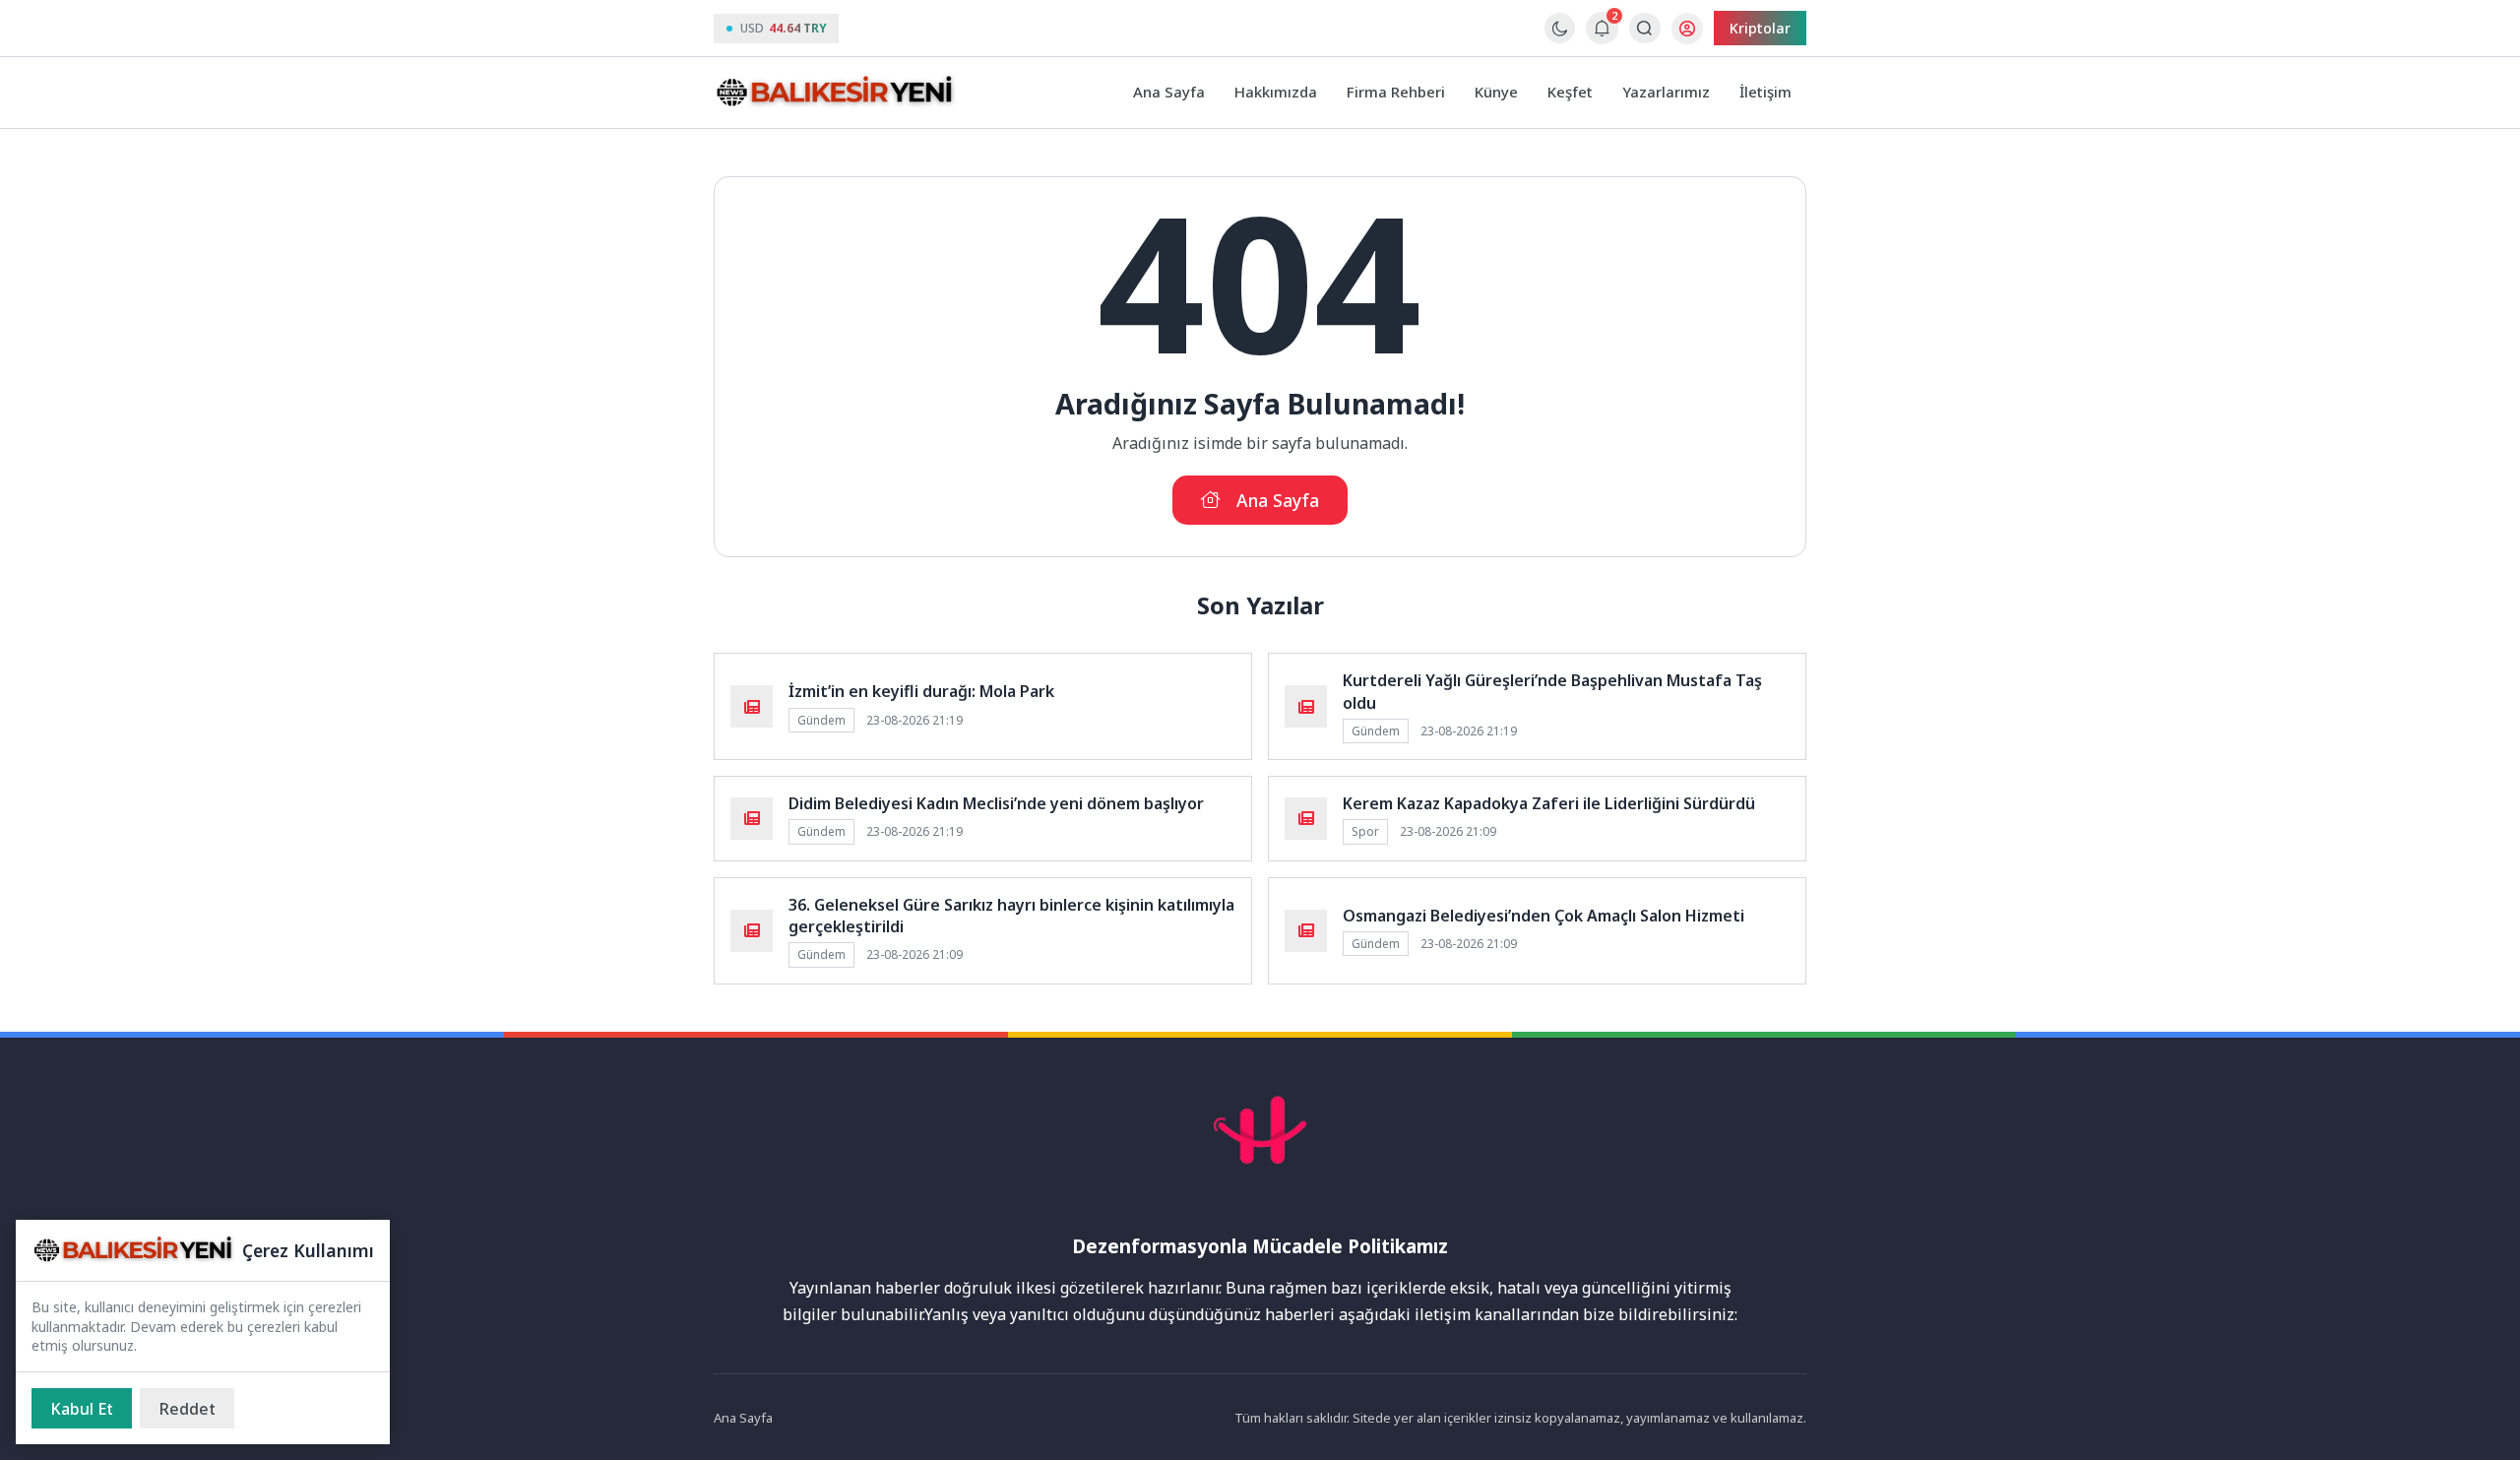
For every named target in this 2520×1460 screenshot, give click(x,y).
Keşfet (1570, 92)
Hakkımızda (1276, 92)
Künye (1496, 92)
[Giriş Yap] (1687, 29)
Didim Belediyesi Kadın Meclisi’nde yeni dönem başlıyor (996, 803)
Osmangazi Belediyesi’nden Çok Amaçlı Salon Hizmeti (1543, 916)
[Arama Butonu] (1644, 28)
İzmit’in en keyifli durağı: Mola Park (921, 691)
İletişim (1765, 92)
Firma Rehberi (1396, 92)
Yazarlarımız (1666, 92)
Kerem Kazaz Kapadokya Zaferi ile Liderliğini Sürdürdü (1549, 803)
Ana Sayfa (1169, 92)
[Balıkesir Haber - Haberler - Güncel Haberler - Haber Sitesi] (837, 93)
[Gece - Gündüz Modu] (1560, 38)
